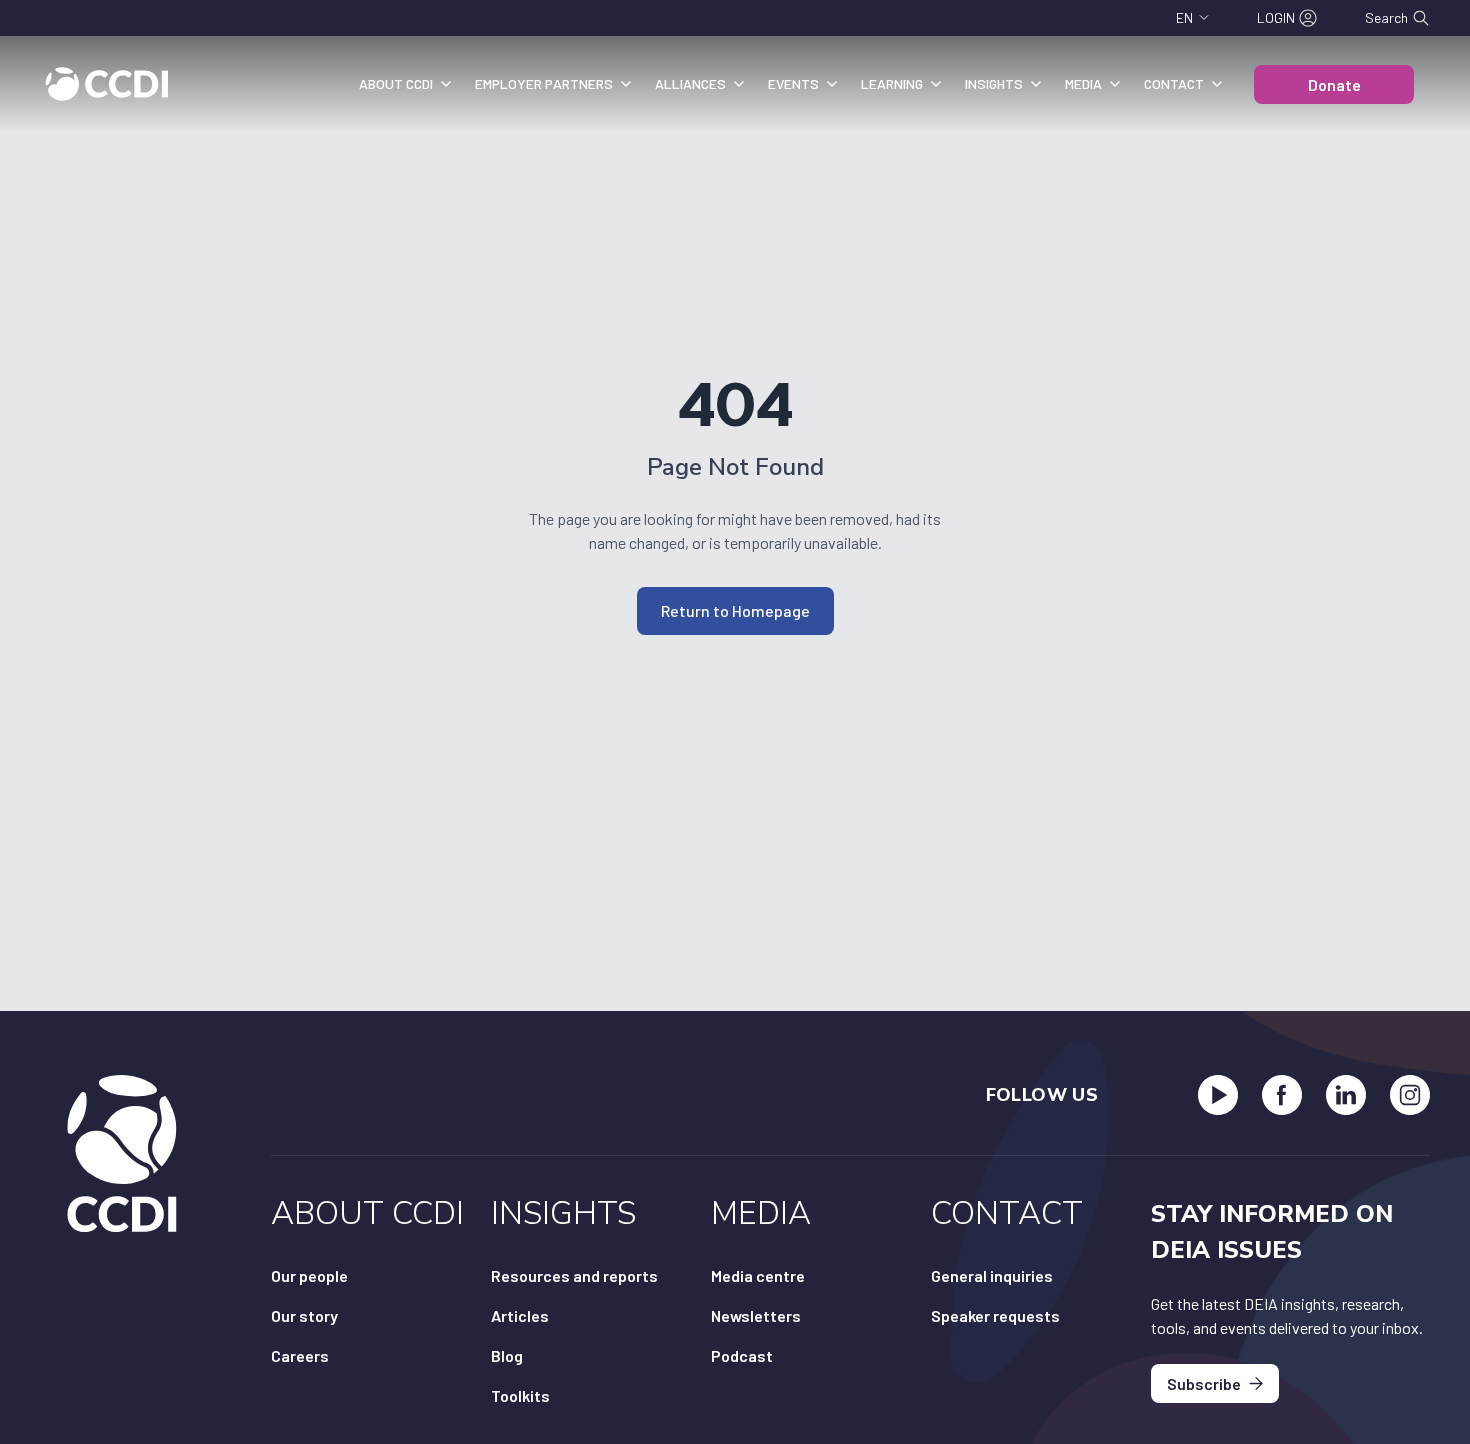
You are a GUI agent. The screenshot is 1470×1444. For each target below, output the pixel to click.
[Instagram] (1410, 1095)
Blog (507, 1355)
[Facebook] (1282, 1095)
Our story (304, 1315)
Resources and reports (574, 1275)
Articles (520, 1315)
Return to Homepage (735, 610)
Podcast (742, 1355)
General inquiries (992, 1275)
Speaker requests (995, 1315)
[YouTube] (1218, 1095)
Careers (300, 1355)
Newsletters (756, 1315)
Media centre (758, 1275)
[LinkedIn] (1346, 1095)
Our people (309, 1275)
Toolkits (520, 1395)
